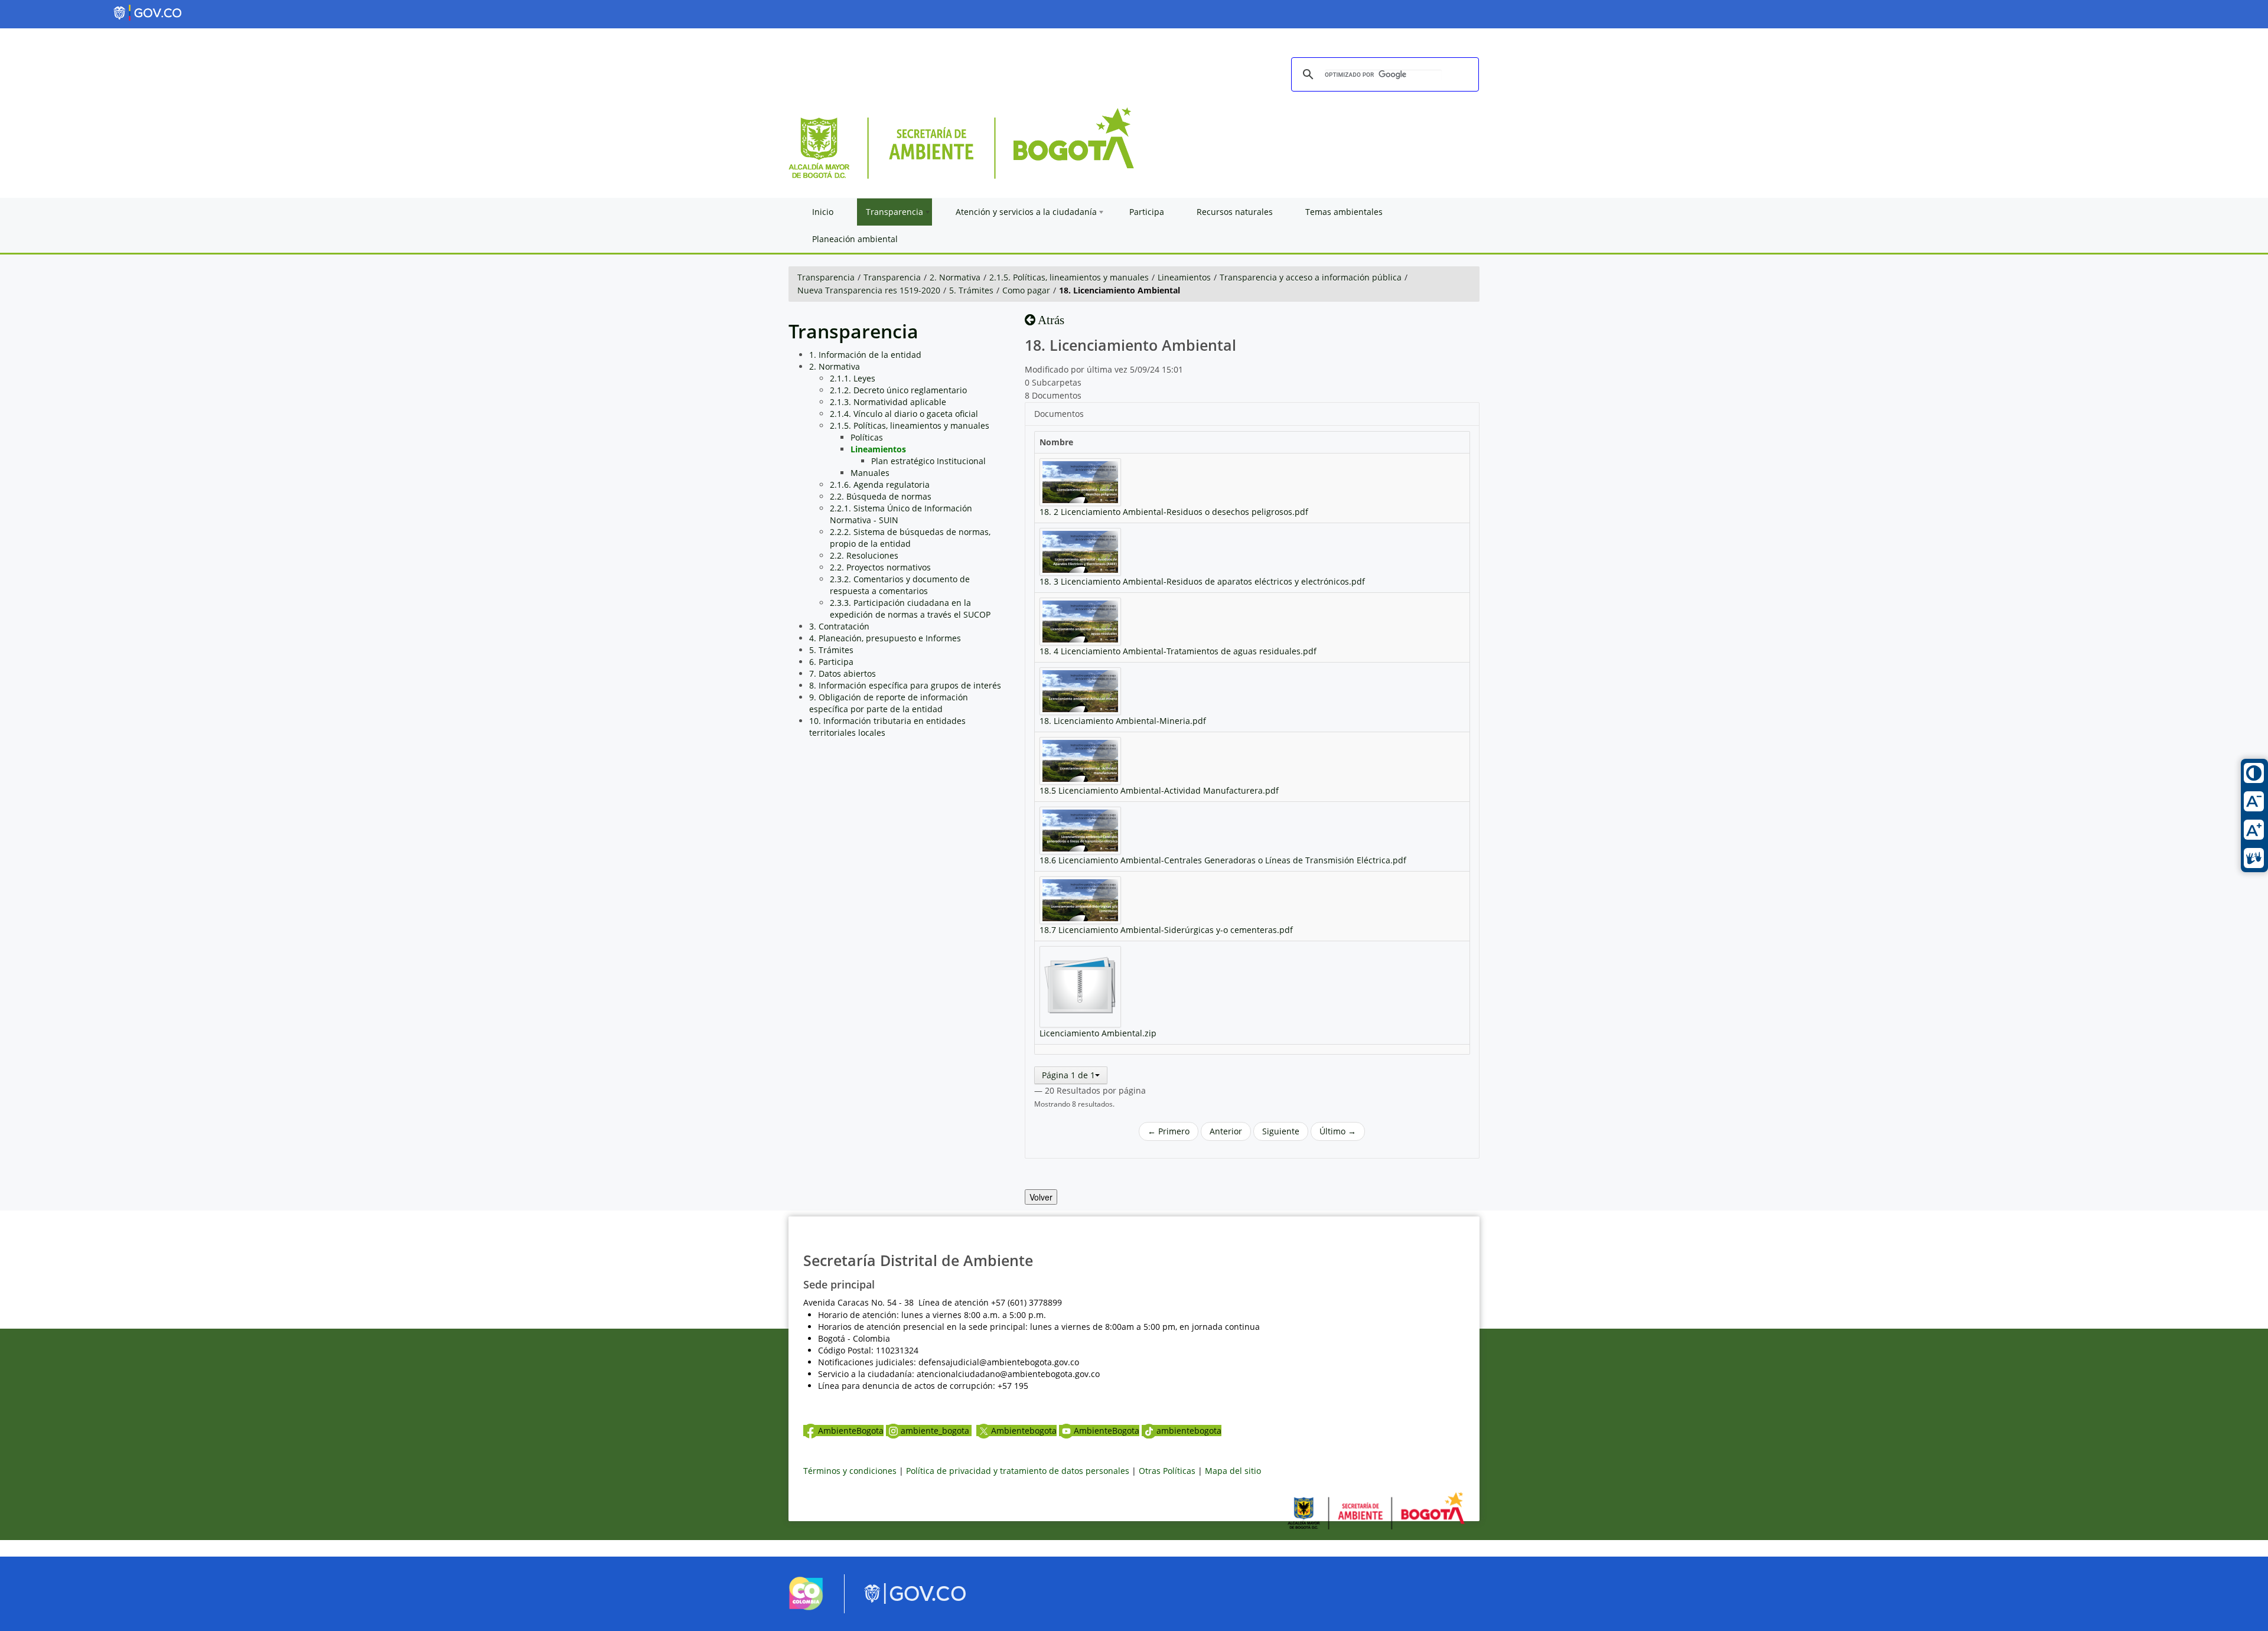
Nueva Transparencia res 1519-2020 (869, 290)
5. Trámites (971, 290)
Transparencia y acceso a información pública (1311, 277)
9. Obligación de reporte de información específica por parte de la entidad (889, 703)
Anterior (1226, 1131)
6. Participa (831, 662)
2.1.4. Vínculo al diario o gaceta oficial (904, 414)
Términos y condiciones (850, 1471)
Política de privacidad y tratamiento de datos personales (1018, 1471)
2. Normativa (955, 277)
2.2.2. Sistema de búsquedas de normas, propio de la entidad (910, 538)
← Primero (1169, 1131)
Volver (1041, 1197)
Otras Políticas (1167, 1471)
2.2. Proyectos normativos (880, 567)
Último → (1338, 1131)
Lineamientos (1184, 277)
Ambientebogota (1024, 1431)
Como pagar (1026, 290)
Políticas (867, 437)
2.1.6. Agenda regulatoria (880, 485)
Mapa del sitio (1233, 1471)
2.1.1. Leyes (853, 378)
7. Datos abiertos (843, 673)
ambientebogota (1189, 1431)
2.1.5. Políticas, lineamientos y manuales (1069, 277)
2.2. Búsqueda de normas (881, 496)
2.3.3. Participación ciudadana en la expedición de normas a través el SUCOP (910, 609)
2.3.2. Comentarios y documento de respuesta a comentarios (900, 585)
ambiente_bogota (936, 1431)
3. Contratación (839, 626)
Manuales (870, 473)
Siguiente (1281, 1131)
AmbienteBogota (851, 1431)
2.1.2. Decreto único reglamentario (898, 390)
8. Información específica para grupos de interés (905, 685)
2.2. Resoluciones (864, 555)
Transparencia (826, 277)
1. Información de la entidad (865, 355)
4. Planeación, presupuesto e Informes (885, 638)
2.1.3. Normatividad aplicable (888, 402)
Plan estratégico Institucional (928, 461)
